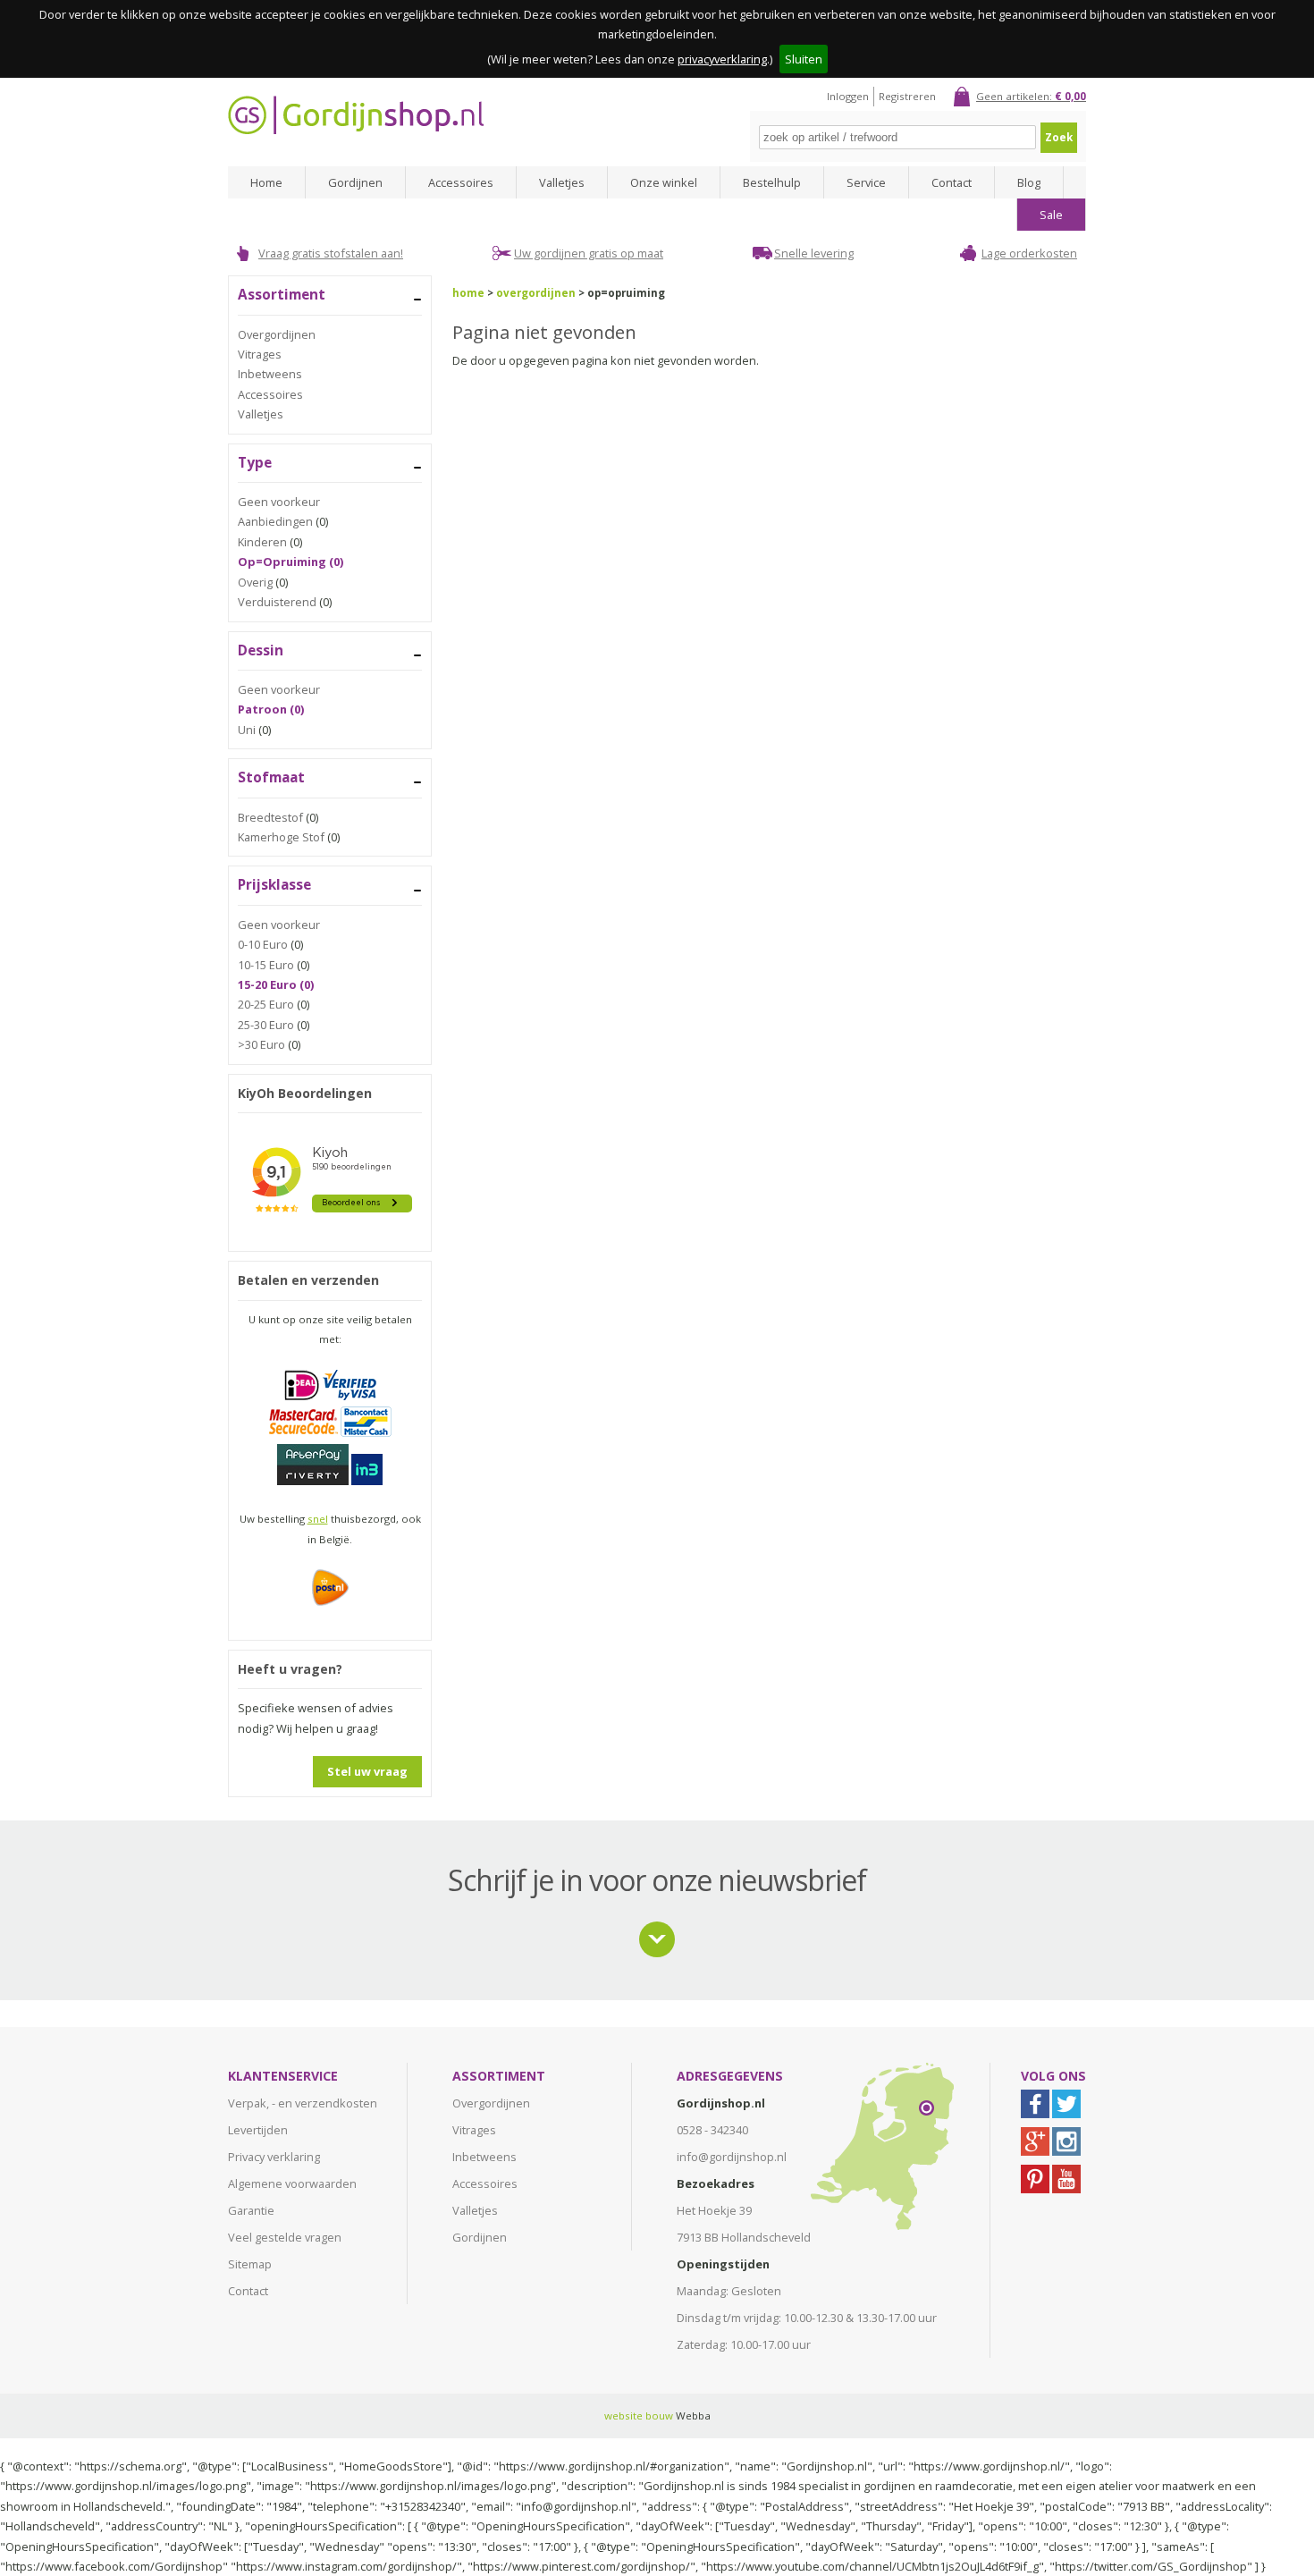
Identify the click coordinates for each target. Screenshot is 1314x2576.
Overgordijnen (277, 334)
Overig (255, 582)
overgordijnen (536, 293)
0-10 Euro (263, 944)
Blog (1029, 182)
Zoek (1059, 137)
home (468, 293)
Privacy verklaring (274, 2157)
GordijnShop (356, 115)
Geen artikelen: (1031, 96)
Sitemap (250, 2264)
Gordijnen (355, 182)
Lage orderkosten (1029, 253)
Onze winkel (664, 182)
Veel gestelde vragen (285, 2237)
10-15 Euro (266, 965)
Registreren (907, 96)
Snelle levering (814, 253)
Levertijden (258, 2130)
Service (866, 182)
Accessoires (461, 182)
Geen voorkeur (279, 502)
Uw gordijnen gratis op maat (589, 253)
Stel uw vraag (367, 1771)
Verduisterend (277, 602)
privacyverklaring (722, 59)
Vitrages (260, 354)
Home (266, 182)
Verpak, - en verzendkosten (303, 2103)
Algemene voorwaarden (292, 2183)
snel (318, 1519)
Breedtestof (270, 817)
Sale (1051, 215)
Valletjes (562, 182)
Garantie (251, 2210)
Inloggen (848, 96)
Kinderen (262, 542)
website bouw (639, 2416)
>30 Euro (261, 1044)
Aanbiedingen (275, 521)
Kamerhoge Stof (281, 837)
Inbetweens (270, 374)
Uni (247, 730)
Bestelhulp (772, 182)
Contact (952, 182)
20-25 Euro (266, 1004)
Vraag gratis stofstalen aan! (331, 253)
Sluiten (804, 59)
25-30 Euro (266, 1025)
